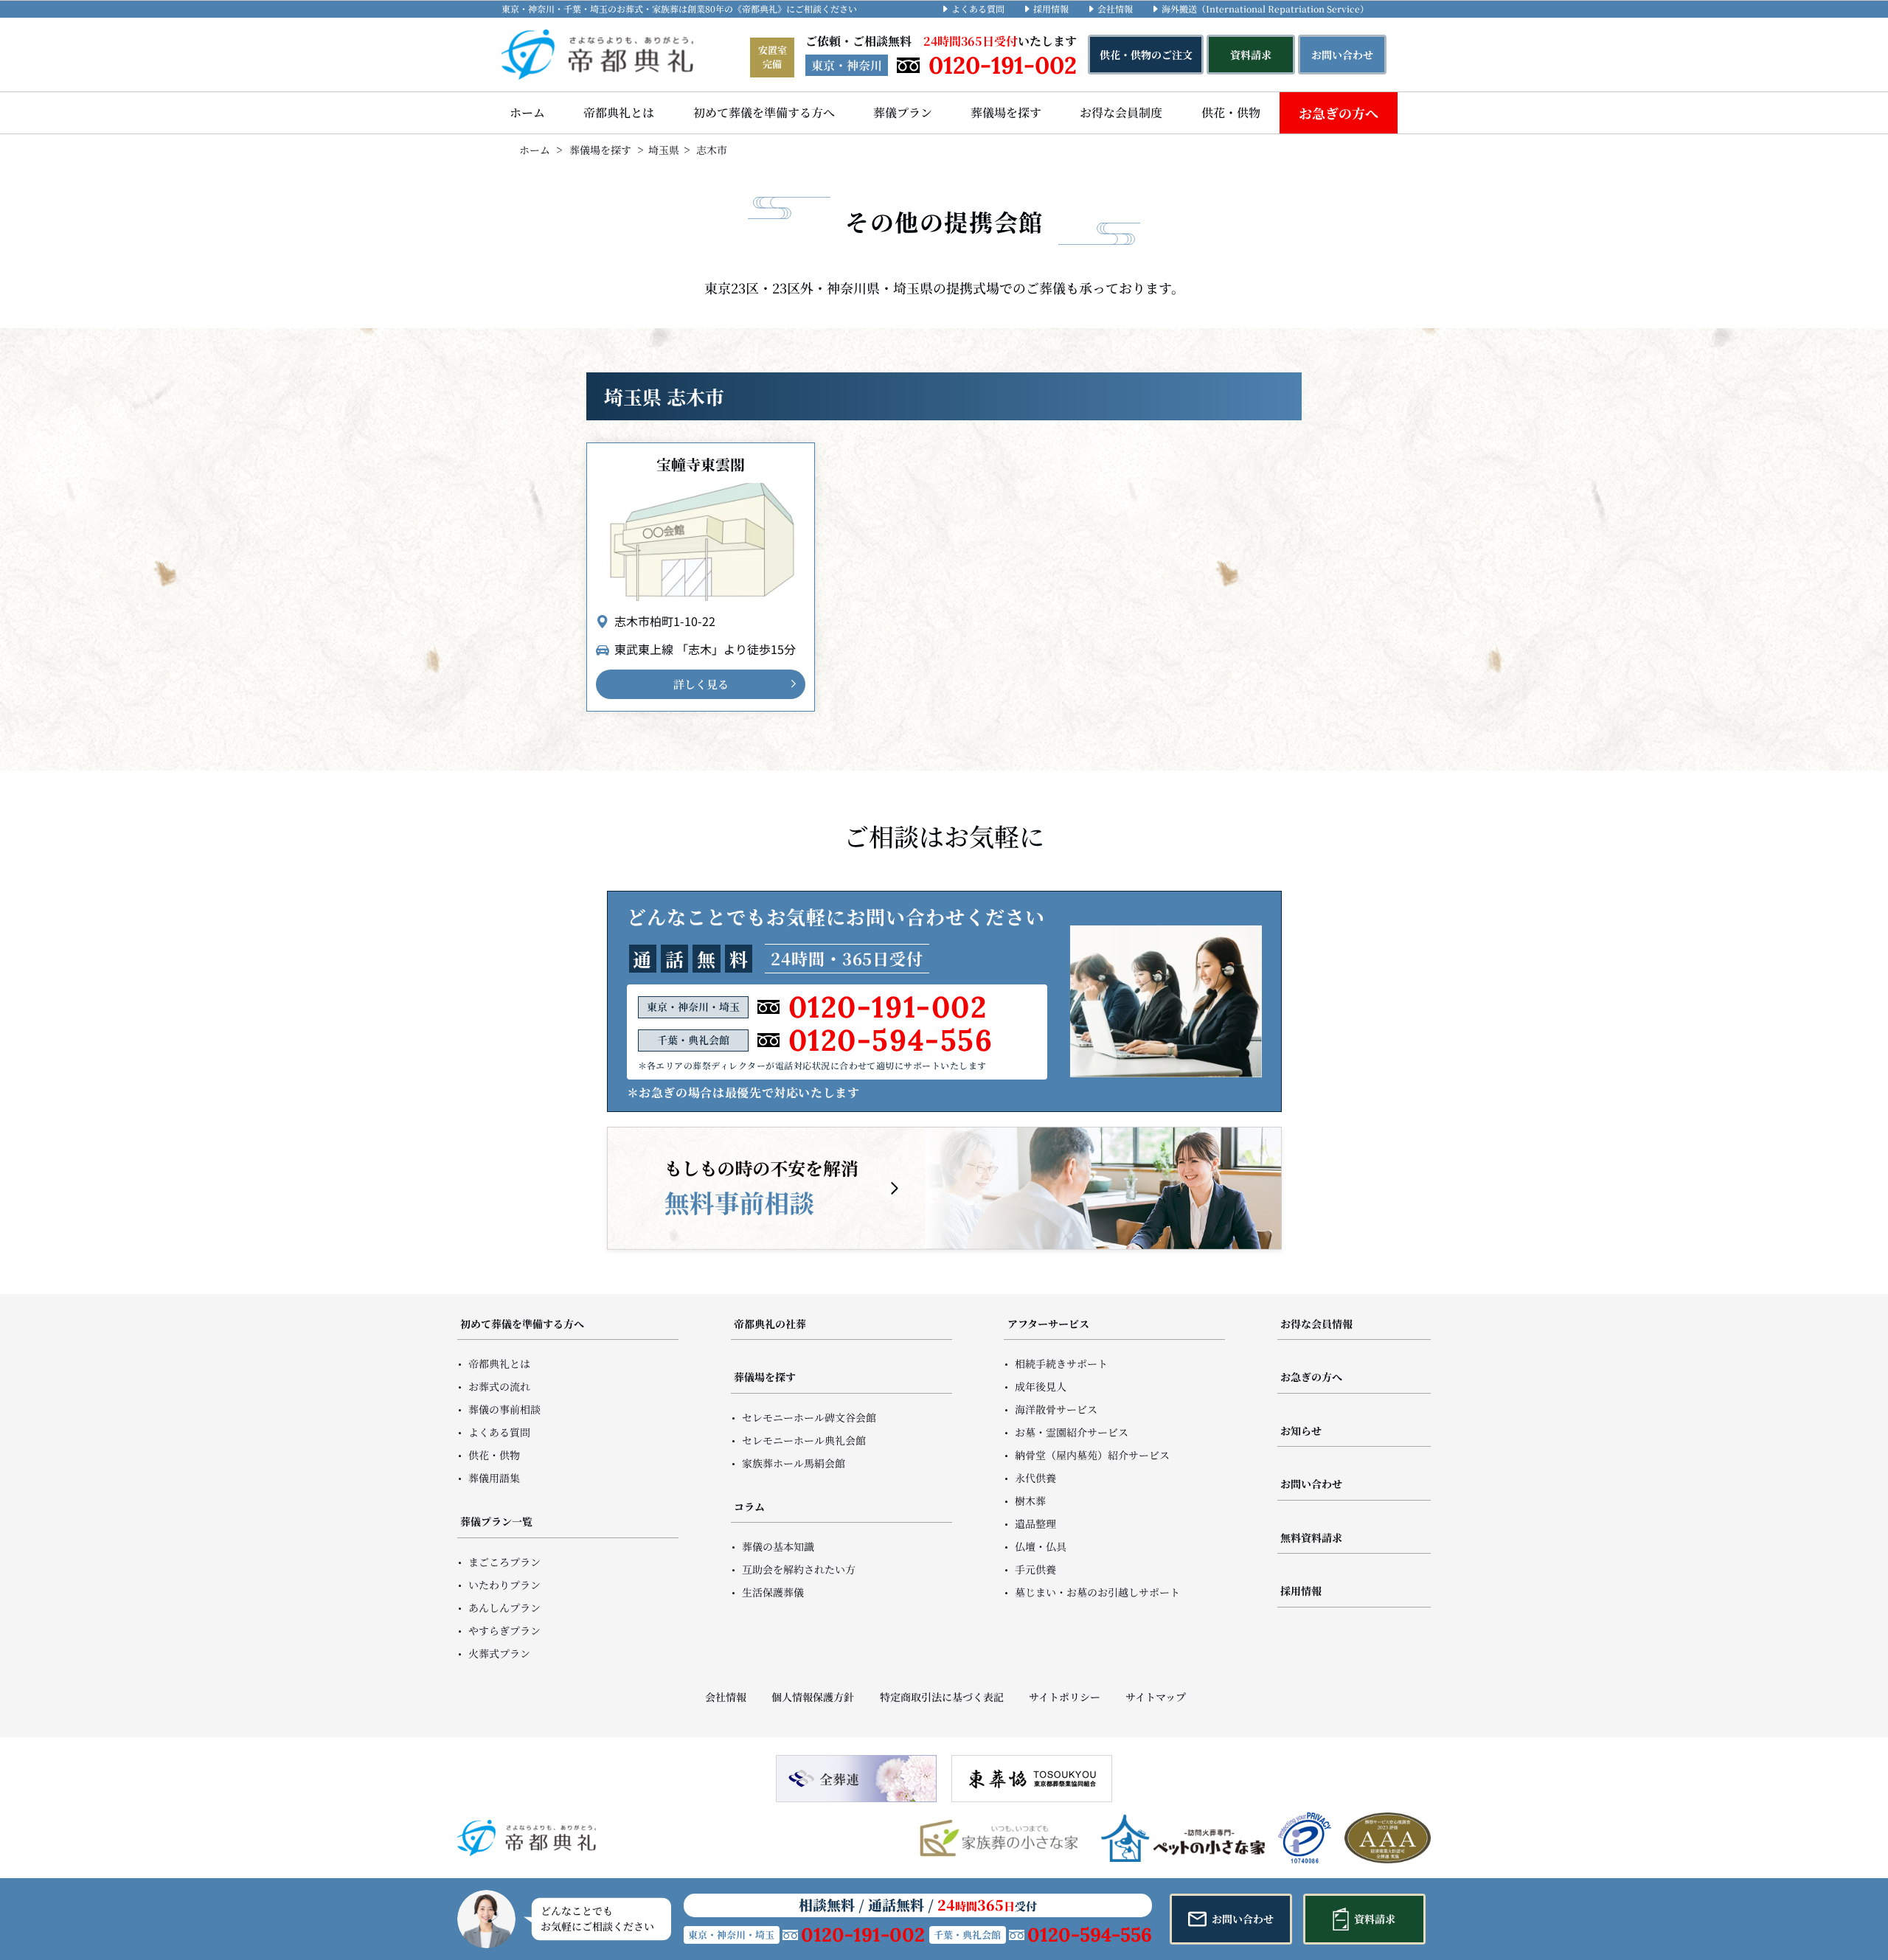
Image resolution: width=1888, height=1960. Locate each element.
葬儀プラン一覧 (496, 1521)
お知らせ (1301, 1431)
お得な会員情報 (1316, 1324)
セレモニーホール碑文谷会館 (809, 1417)
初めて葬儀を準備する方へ (764, 112)
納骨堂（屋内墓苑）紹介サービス (1092, 1455)
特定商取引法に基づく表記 (941, 1697)
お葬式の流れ (499, 1386)
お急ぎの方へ (1339, 113)
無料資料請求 (1311, 1537)
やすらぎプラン (504, 1630)
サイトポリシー (1065, 1697)
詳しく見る (701, 684)
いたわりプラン (504, 1585)
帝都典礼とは (619, 112)
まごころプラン (504, 1562)
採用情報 (1051, 8)
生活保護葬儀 (773, 1592)
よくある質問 (978, 8)
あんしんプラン (504, 1608)
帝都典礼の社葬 (770, 1324)
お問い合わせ (1311, 1484)
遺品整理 (1035, 1523)
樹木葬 (1030, 1501)
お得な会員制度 (1121, 112)
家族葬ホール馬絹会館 (794, 1463)
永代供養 (1035, 1478)
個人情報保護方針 (813, 1697)
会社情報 (1115, 8)
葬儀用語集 (494, 1478)
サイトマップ (1156, 1697)
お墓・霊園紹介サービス (1072, 1432)
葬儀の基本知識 (778, 1546)
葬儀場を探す (1006, 112)
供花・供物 (1231, 112)
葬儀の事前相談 (504, 1409)
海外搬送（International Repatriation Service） (1265, 8)
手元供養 (1035, 1569)
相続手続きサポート (1061, 1363)
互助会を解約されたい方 (799, 1569)
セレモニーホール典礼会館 (804, 1440)
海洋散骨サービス (1056, 1409)
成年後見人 (1041, 1386)
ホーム (527, 112)
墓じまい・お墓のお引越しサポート (1097, 1592)
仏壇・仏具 (1041, 1546)
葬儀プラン (903, 112)
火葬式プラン (499, 1653)
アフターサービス (1048, 1324)
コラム (749, 1507)
